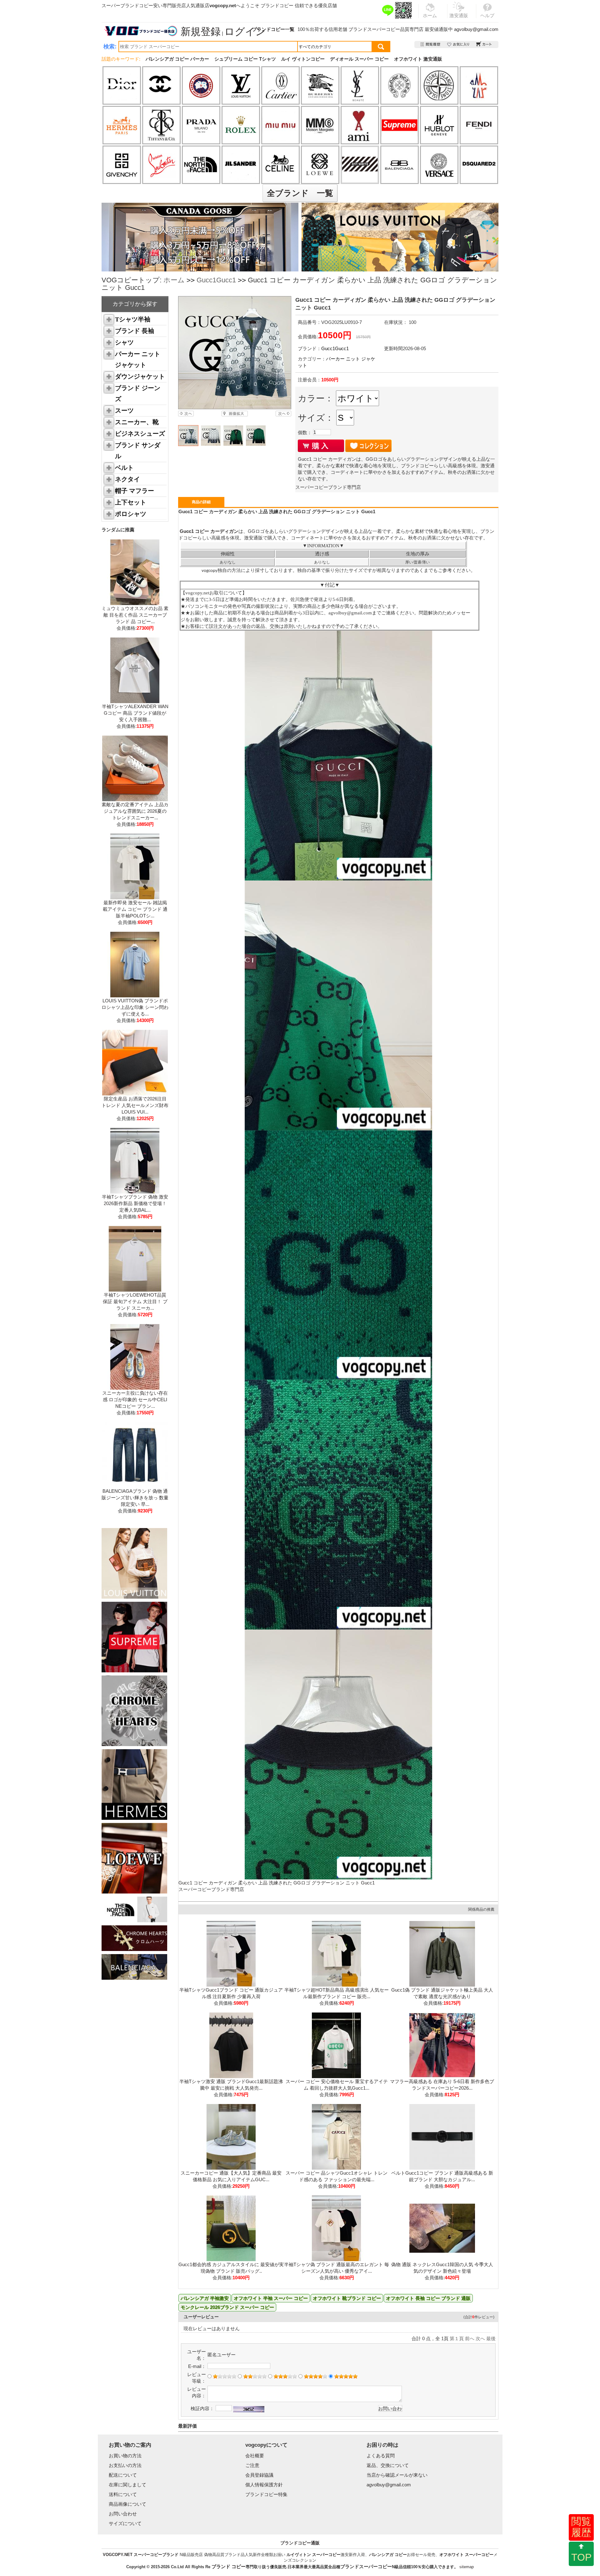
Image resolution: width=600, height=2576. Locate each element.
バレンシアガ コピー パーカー (177, 59)
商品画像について (127, 2504)
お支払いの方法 (125, 2465)
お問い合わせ (123, 2514)
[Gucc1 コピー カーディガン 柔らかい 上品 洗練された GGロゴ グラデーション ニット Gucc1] (234, 353)
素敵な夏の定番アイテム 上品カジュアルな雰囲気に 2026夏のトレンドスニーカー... (135, 811)
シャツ (124, 342)
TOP (581, 2557)
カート (484, 45)
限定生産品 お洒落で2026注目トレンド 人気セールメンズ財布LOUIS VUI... (135, 1105)
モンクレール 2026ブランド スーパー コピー (227, 2307)
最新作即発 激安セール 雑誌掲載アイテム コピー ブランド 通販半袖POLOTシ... (135, 909)
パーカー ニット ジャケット (138, 359)
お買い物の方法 (125, 2456)
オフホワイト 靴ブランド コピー (347, 2298)
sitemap (467, 2567)
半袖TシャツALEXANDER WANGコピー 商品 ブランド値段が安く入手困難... (135, 713)
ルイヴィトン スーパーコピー (314, 2555)
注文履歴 (431, 45)
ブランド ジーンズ (138, 393)
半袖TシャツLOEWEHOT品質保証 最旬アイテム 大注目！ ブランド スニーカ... (135, 1301)
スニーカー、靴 (137, 422)
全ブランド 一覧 (300, 193)
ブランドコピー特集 (266, 2494)
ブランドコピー (277, 5)
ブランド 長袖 (135, 331)
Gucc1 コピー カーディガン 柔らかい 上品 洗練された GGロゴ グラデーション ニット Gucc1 (277, 1883)
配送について (123, 2475)
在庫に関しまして (127, 2485)
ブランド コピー (229, 2566)
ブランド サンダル (138, 451)
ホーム (174, 280)
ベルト (124, 468)
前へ (470, 2338)
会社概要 (255, 2456)
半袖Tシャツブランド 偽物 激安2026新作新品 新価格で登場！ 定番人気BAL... (135, 1203)
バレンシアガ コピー (388, 2555)
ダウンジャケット (140, 376)
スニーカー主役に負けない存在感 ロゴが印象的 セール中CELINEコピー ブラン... (135, 1400)
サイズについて (125, 2523)
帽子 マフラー (135, 491)
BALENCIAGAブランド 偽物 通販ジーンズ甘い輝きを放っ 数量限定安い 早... (135, 1498)
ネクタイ (127, 479)
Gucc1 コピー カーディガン (208, 531)
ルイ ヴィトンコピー (303, 59)
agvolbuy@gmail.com (476, 29)
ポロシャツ (131, 514)
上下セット (131, 502)
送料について (123, 2494)
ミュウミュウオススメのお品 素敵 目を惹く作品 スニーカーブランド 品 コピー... (135, 615)
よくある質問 (381, 2456)
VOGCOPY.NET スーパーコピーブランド (141, 2555)
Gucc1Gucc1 (216, 280)
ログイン (245, 32)
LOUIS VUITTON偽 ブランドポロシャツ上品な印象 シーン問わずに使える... (135, 1007)
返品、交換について (388, 2465)
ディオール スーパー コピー (359, 59)
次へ (480, 2338)
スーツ (124, 410)
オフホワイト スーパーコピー (466, 2555)
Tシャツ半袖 (133, 319)
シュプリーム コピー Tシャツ (245, 59)
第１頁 (457, 2338)
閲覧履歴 (581, 2527)
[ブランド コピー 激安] (140, 31)
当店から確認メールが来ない (397, 2475)
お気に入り (459, 45)
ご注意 (252, 2465)
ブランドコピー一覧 (273, 29)
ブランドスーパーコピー (374, 29)
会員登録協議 (259, 2475)
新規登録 (201, 32)
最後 (491, 2338)
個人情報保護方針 (264, 2485)
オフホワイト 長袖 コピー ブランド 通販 (428, 2298)
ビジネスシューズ (140, 434)
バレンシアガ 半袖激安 (205, 2298)
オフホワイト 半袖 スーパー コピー (271, 2298)
